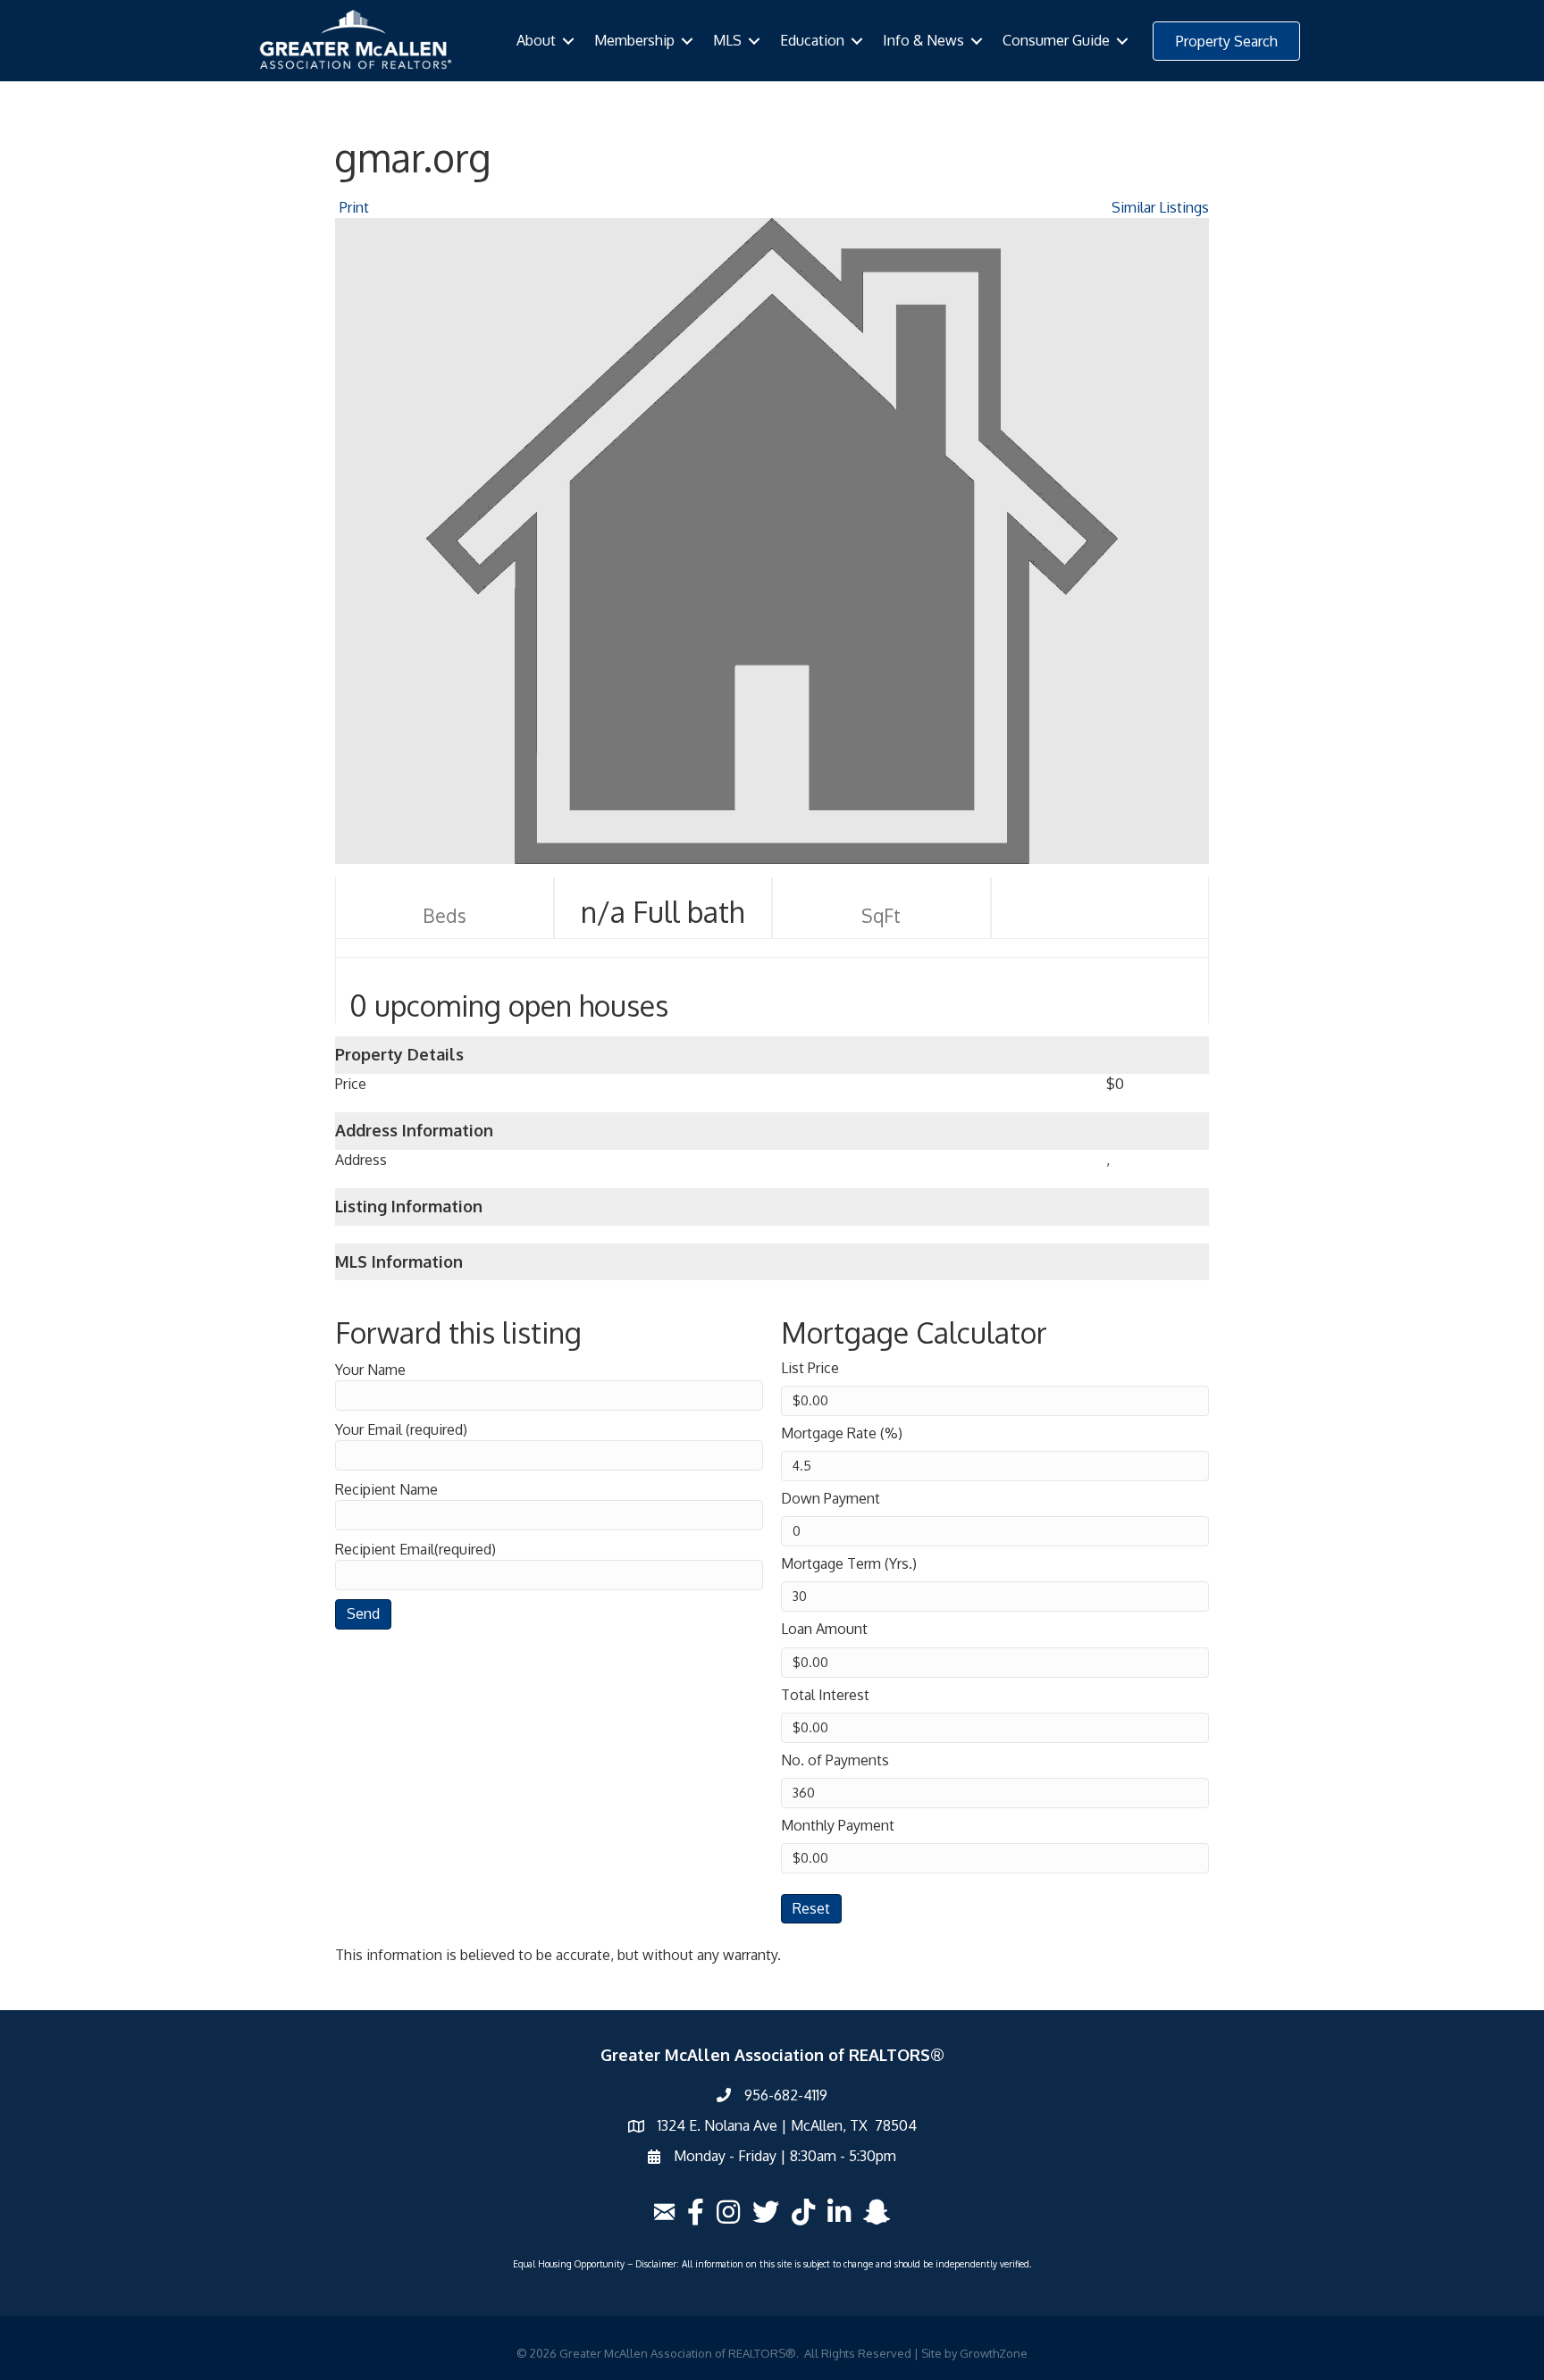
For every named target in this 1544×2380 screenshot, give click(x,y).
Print (354, 207)
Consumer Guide (1056, 40)
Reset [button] (811, 1908)
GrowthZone (994, 2353)
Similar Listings (1160, 207)
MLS (727, 40)
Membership (634, 40)
